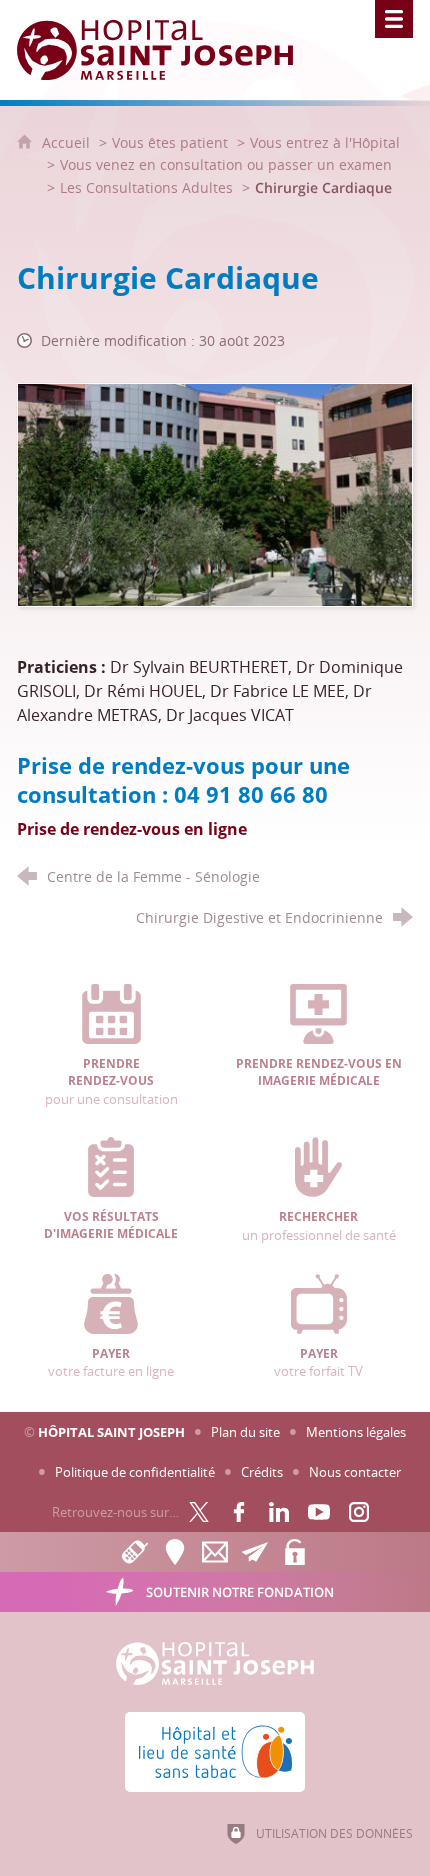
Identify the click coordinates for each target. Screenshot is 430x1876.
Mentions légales (356, 1432)
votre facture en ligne (111, 1363)
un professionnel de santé (319, 1226)
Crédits (262, 1472)
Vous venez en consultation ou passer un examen (226, 164)
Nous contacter (355, 1472)
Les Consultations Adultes (146, 187)
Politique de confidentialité (135, 1472)
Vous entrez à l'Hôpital (325, 142)
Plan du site (245, 1432)
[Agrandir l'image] (215, 493)
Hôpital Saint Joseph (111, 1432)
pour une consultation (111, 1081)
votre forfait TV (318, 1363)
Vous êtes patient (170, 142)
